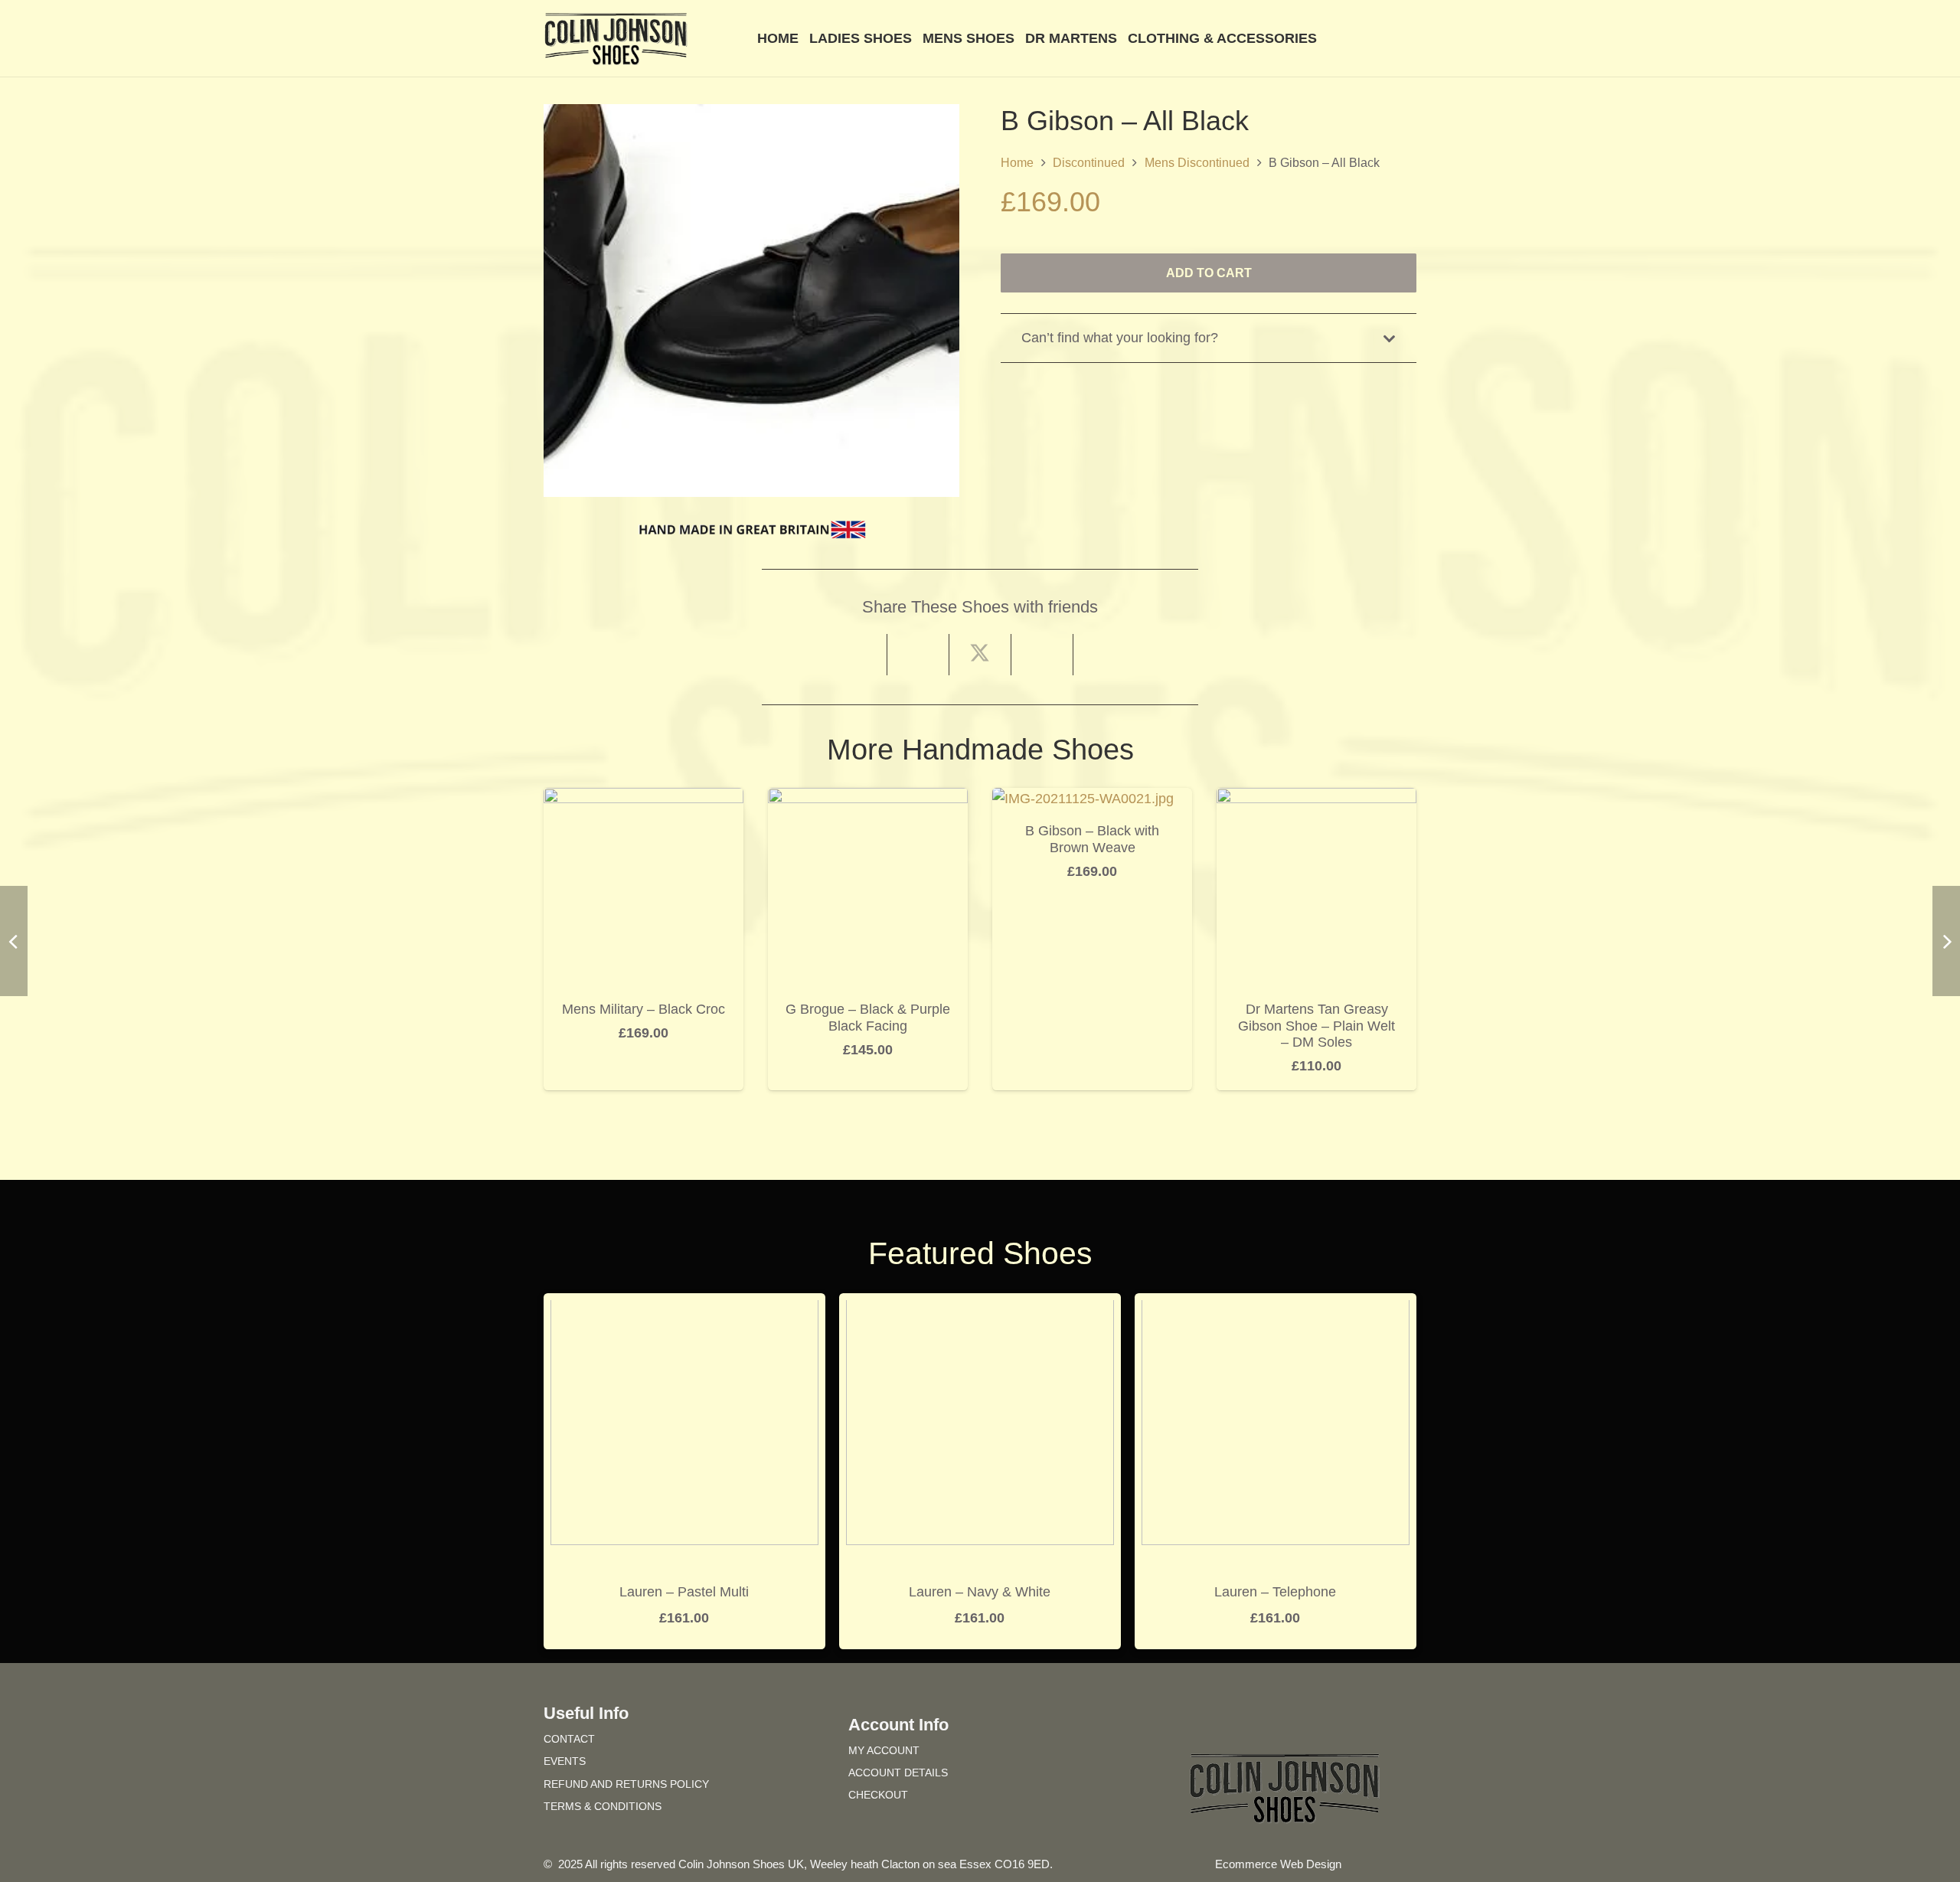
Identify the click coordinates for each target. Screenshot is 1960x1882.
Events (565, 1761)
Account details (898, 1773)
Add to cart (1209, 273)
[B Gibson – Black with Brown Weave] (1083, 799)
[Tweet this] (980, 655)
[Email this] (856, 655)
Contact (569, 1739)
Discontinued (1089, 162)
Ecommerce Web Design (1278, 1864)
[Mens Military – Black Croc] (644, 799)
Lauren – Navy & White (980, 1592)
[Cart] (1349, 38)
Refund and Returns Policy (626, 1784)
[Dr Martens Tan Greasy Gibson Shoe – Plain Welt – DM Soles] (1316, 799)
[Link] (1385, 38)
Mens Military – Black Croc (644, 1009)
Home (1017, 162)
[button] (1408, 38)
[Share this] (918, 655)
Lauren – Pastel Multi (684, 1592)
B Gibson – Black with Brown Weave (1092, 839)
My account (884, 1750)
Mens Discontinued (1197, 162)
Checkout (878, 1795)
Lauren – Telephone (1275, 1592)
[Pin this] (1042, 655)
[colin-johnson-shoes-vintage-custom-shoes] (616, 39)
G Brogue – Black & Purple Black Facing (868, 1018)
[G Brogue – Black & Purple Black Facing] (868, 799)
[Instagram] (1312, 1722)
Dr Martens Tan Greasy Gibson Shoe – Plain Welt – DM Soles (1316, 1026)
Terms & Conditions (603, 1806)
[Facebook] (1257, 1722)
